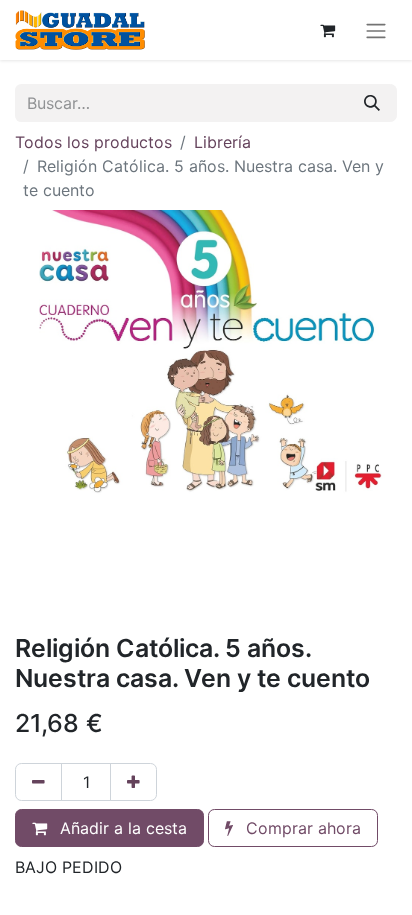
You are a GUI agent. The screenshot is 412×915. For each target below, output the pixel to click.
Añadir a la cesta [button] (121, 828)
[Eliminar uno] (38, 782)
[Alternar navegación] (376, 30)
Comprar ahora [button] (301, 828)
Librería (222, 142)
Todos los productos (93, 142)
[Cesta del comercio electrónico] (327, 30)
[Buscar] (372, 103)
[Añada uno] (133, 782)
